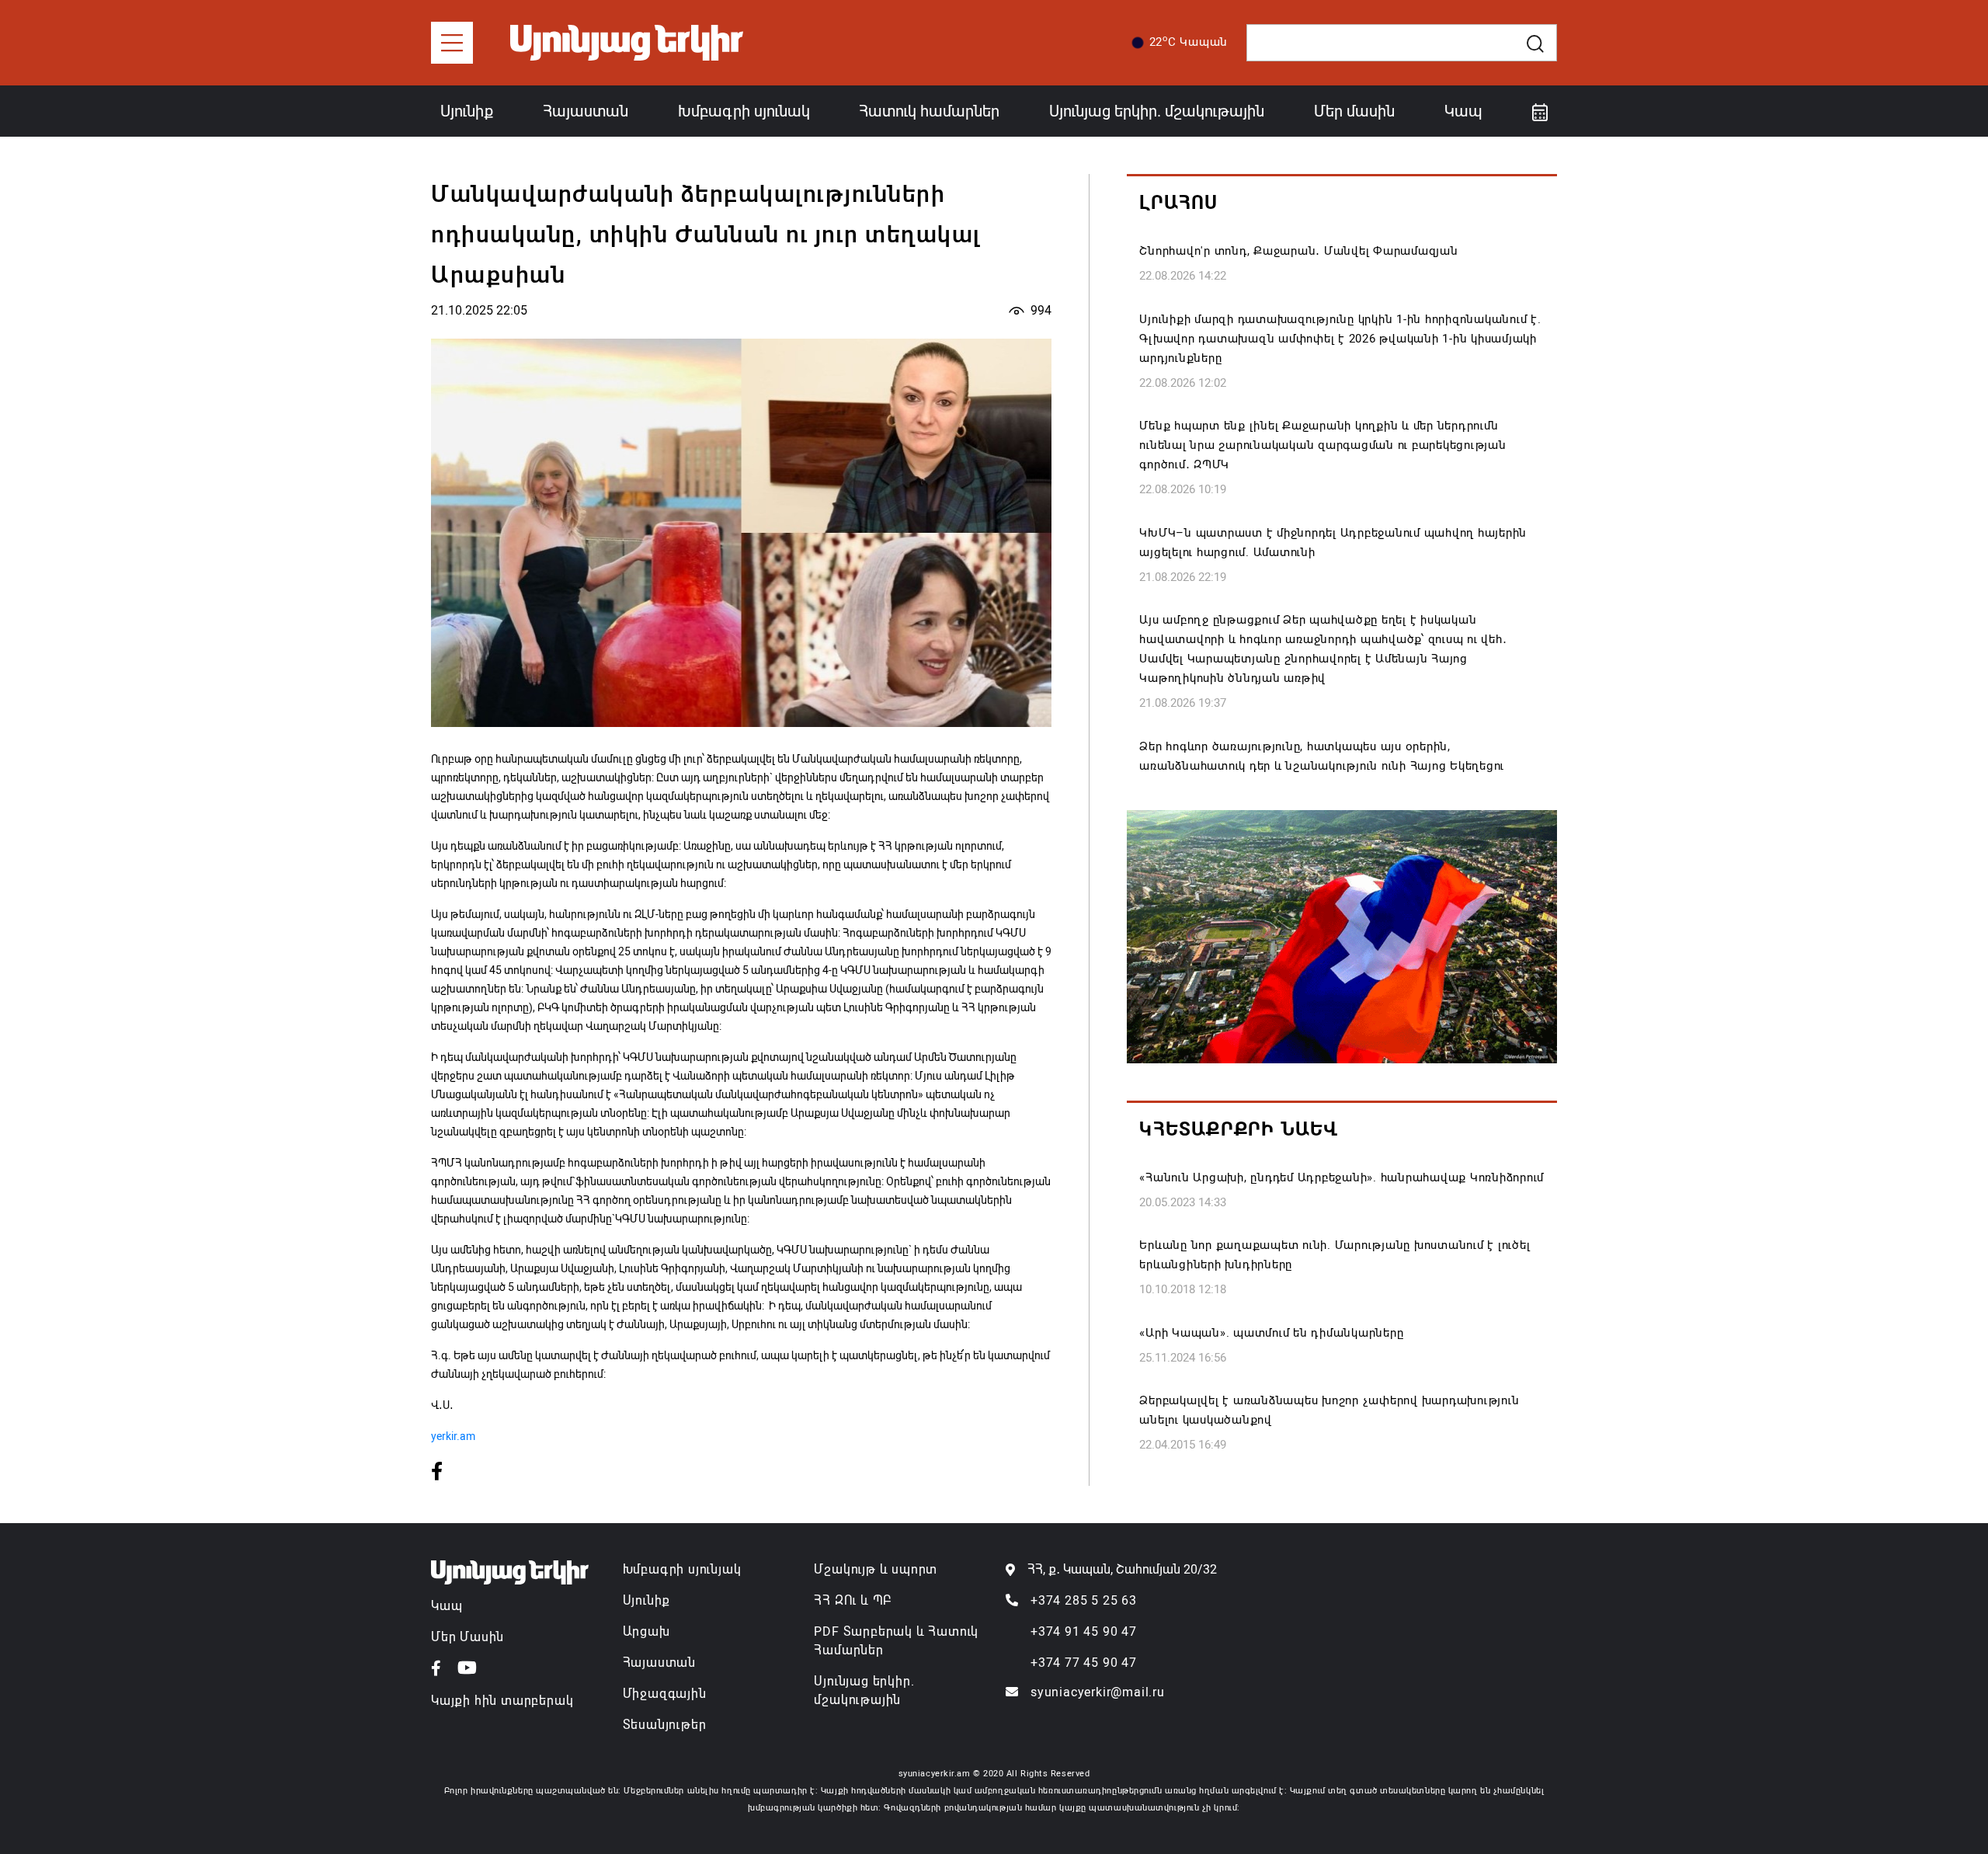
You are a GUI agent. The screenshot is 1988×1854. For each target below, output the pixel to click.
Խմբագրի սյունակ (744, 111)
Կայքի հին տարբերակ (502, 1701)
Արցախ (646, 1631)
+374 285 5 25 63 (1084, 1600)
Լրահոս (1178, 203)
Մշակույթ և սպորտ (876, 1569)
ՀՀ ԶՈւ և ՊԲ (853, 1600)
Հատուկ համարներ (929, 111)
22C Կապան (1189, 41)
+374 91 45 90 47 (1084, 1631)
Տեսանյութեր (665, 1725)
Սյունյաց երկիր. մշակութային (1157, 111)
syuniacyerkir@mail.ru (1098, 1692)
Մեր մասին (1354, 111)
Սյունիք (467, 111)
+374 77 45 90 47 (1084, 1663)
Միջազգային (665, 1694)
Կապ (1463, 111)
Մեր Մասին (467, 1637)
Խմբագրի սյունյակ (682, 1569)
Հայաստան (586, 111)
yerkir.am (453, 1436)
